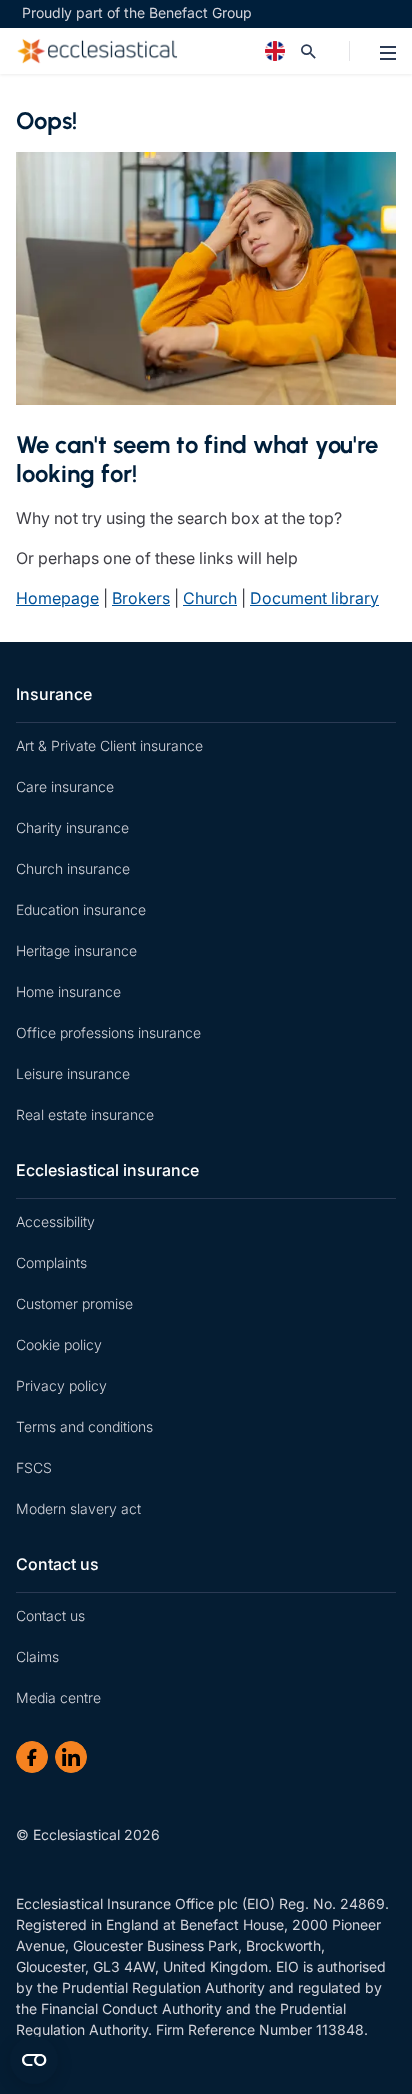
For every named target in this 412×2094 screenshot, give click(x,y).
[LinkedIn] (71, 1757)
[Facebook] (32, 1757)
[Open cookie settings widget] (34, 2060)
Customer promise (74, 1303)
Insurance (54, 694)
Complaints (51, 1262)
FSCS (34, 1467)
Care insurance (65, 786)
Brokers (141, 598)
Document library (314, 598)
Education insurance (81, 909)
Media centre (58, 1697)
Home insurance (68, 991)
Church (210, 598)
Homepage (57, 598)
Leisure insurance (73, 1073)
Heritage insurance (76, 950)
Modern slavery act (78, 1508)
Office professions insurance (108, 1032)
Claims (37, 1656)
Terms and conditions (84, 1426)
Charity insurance (72, 827)
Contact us (57, 1564)
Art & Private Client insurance (109, 745)
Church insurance (73, 868)
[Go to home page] (158, 51)
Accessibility (55, 1221)
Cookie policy (59, 1344)
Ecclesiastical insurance (107, 1170)
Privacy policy (61, 1385)
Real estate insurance (85, 1114)
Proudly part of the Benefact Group (137, 12)
